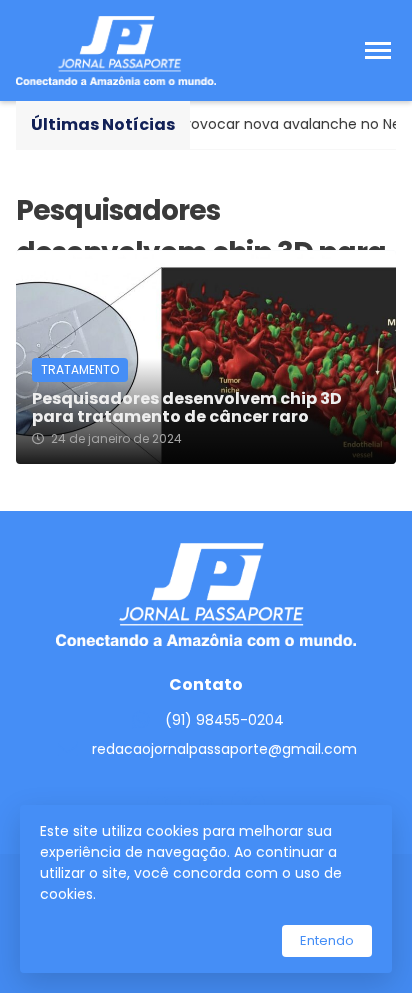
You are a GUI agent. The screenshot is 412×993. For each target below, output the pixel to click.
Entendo (327, 940)
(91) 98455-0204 (224, 720)
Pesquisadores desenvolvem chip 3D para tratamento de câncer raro (187, 408)
